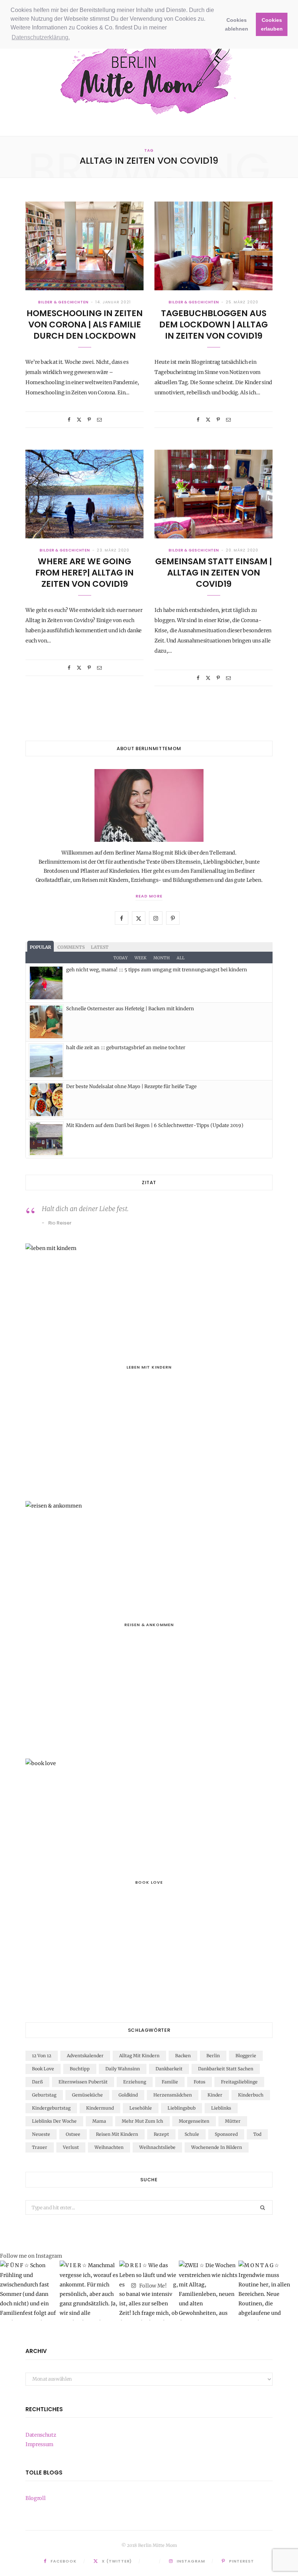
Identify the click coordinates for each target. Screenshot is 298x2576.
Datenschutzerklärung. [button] (41, 37)
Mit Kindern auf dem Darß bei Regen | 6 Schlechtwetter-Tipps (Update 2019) (155, 1125)
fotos (200, 2082)
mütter (233, 2121)
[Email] (99, 420)
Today (120, 958)
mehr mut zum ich (142, 2121)
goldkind (128, 2095)
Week (140, 958)
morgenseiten (194, 2121)
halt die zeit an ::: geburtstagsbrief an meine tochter (126, 1048)
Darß (37, 2082)
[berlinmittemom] (149, 75)
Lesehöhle (141, 2108)
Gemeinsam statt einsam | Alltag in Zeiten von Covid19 (214, 573)
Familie (170, 2082)
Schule (192, 2134)
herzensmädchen (173, 2095)
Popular (41, 947)
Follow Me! (152, 2286)
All (181, 958)
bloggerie (246, 2056)
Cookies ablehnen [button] (237, 24)
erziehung (135, 2082)
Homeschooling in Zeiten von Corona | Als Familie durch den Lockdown (85, 325)
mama (99, 2121)
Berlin (213, 2056)
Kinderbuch (251, 2095)
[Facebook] (69, 420)
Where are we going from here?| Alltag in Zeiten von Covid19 (84, 573)
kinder (215, 2095)
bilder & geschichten (63, 302)
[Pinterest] (89, 420)
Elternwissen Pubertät (83, 2082)
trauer (40, 2147)
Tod (257, 2134)
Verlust (71, 2147)
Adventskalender (85, 2056)
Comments (71, 947)
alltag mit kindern (139, 2056)
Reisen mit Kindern (117, 2134)
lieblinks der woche (54, 2121)
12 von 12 (42, 2056)
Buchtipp (80, 2069)
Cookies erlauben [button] (272, 24)
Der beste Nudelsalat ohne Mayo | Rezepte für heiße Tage (131, 1086)
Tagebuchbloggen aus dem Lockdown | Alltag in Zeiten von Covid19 (214, 325)
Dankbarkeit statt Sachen (226, 2069)
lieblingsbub (182, 2108)
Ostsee (73, 2134)
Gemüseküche (87, 2095)
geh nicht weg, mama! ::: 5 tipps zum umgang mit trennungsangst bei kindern (157, 970)
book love (43, 2069)
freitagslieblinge (239, 2082)
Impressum (39, 2444)
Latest (100, 947)
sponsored (226, 2134)
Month (162, 958)
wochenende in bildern (217, 2147)
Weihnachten (109, 2147)
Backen (183, 2056)
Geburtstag (44, 2095)
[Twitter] (79, 420)
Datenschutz (41, 2435)
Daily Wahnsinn (123, 2069)
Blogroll (35, 2498)
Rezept (161, 2134)
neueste (41, 2134)
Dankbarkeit (169, 2069)
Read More (149, 896)
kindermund (100, 2108)
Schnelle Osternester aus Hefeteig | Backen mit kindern (130, 1009)
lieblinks (221, 2108)
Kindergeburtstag (51, 2108)
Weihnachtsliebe (157, 2147)
